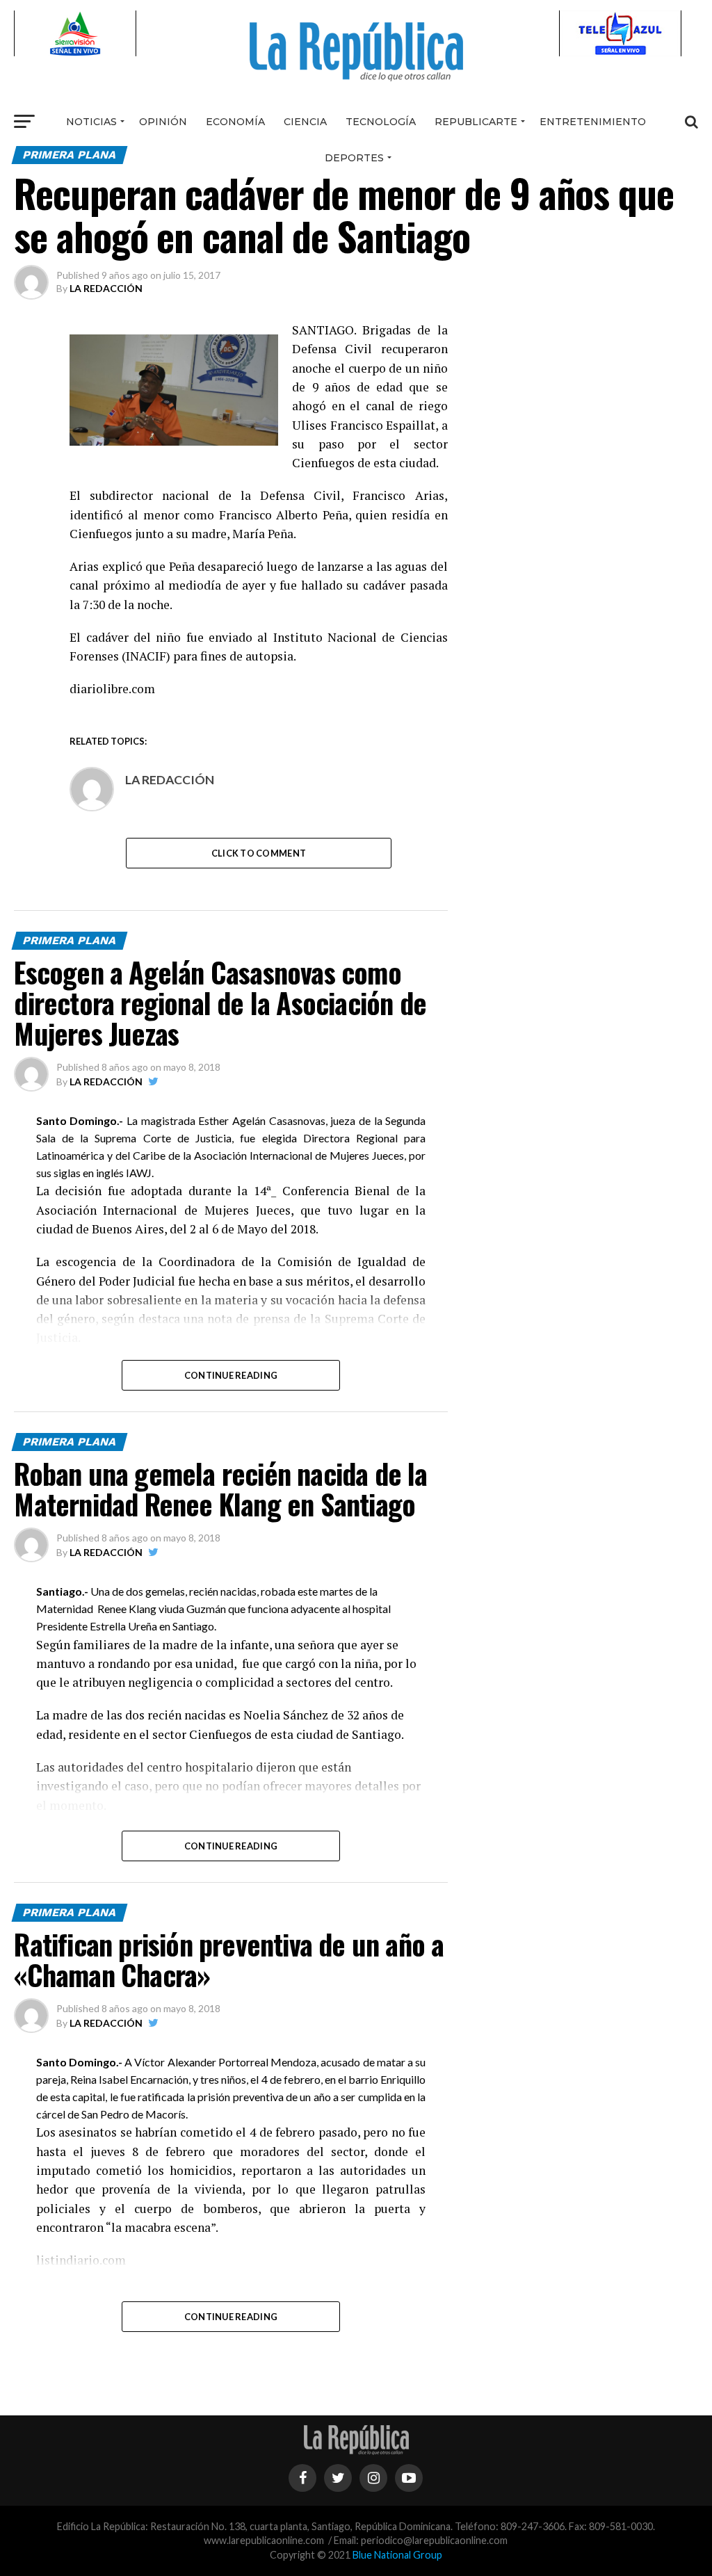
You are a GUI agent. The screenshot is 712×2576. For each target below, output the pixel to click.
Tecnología (381, 122)
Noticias (91, 122)
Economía (235, 122)
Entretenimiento (593, 122)
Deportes (354, 158)
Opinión (163, 122)
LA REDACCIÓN (106, 288)
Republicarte (476, 122)
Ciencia (305, 122)
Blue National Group (397, 2555)
